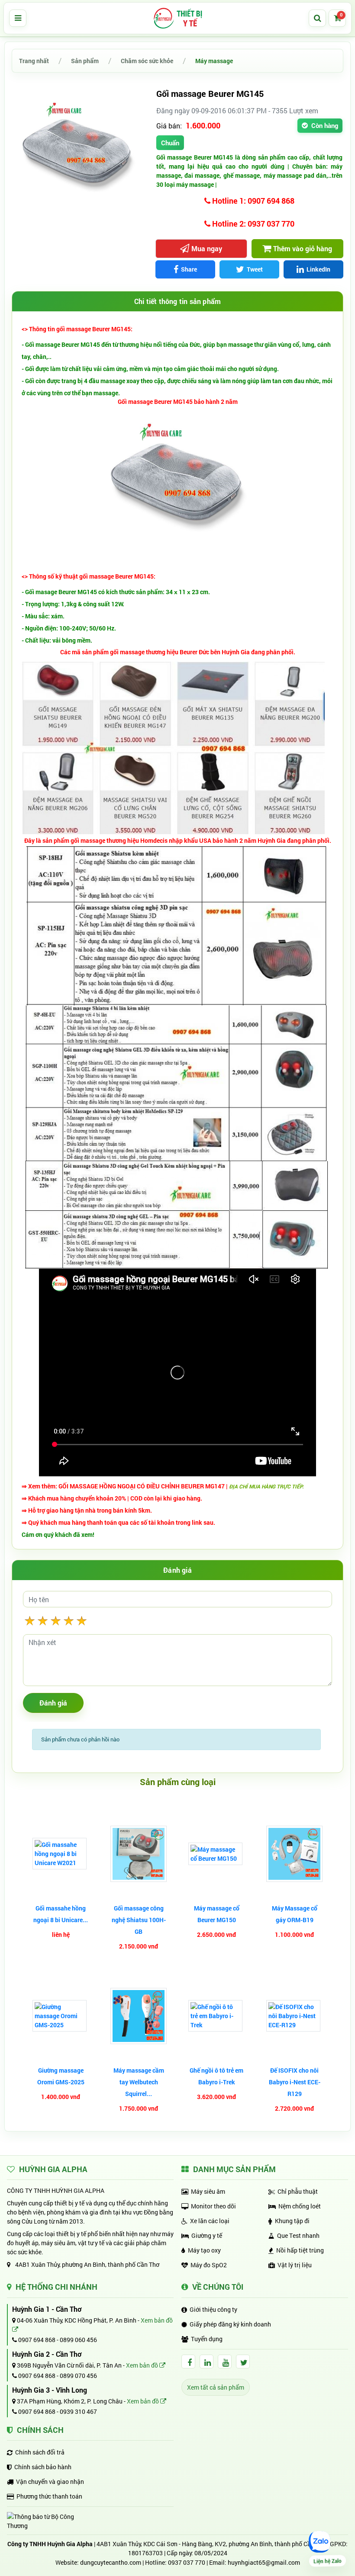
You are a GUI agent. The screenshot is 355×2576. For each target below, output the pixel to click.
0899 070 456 (78, 2376)
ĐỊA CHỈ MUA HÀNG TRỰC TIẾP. (266, 1486)
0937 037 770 (187, 2562)
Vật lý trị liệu (295, 2265)
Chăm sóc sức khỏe (147, 61)
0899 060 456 (78, 2340)
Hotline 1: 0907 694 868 (252, 201)
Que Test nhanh (298, 2235)
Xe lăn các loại (210, 2221)
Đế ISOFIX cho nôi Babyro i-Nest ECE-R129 (295, 2082)
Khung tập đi (292, 2221)
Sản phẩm (85, 61)
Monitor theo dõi (213, 2206)
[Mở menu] (18, 18)
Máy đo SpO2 (209, 2265)
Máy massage (214, 61)
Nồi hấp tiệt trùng (300, 2250)
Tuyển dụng (207, 2339)
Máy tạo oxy (204, 2250)
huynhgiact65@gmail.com (264, 2562)
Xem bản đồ (143, 2365)
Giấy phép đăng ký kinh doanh (230, 2324)
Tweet (255, 269)
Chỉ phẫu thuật (298, 2191)
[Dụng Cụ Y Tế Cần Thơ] (177, 18)
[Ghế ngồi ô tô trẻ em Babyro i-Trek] (216, 2016)
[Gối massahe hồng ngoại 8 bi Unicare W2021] (61, 1854)
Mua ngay (207, 248)
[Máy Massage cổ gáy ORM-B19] (294, 1854)
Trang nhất (34, 61)
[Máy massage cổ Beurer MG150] (216, 1854)
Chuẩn (170, 143)
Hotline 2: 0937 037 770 (252, 224)
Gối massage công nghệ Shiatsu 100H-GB (139, 1920)
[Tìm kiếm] (317, 18)
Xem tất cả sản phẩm (216, 2387)
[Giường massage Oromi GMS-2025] (61, 2016)
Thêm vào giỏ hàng (303, 248)
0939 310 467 (78, 2411)
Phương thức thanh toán (49, 2496)
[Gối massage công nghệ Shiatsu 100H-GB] (139, 1854)
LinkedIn (318, 269)
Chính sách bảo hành (43, 2467)
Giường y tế (207, 2235)
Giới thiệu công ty (213, 2309)
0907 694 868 (36, 2340)
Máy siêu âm (208, 2191)
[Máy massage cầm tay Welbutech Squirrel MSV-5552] (139, 2016)
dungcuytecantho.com (111, 2562)
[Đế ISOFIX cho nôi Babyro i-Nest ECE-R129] (294, 2016)
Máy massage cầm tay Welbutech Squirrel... (139, 2082)
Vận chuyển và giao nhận (50, 2482)
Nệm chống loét (300, 2206)
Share (189, 269)
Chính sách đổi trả (40, 2452)
